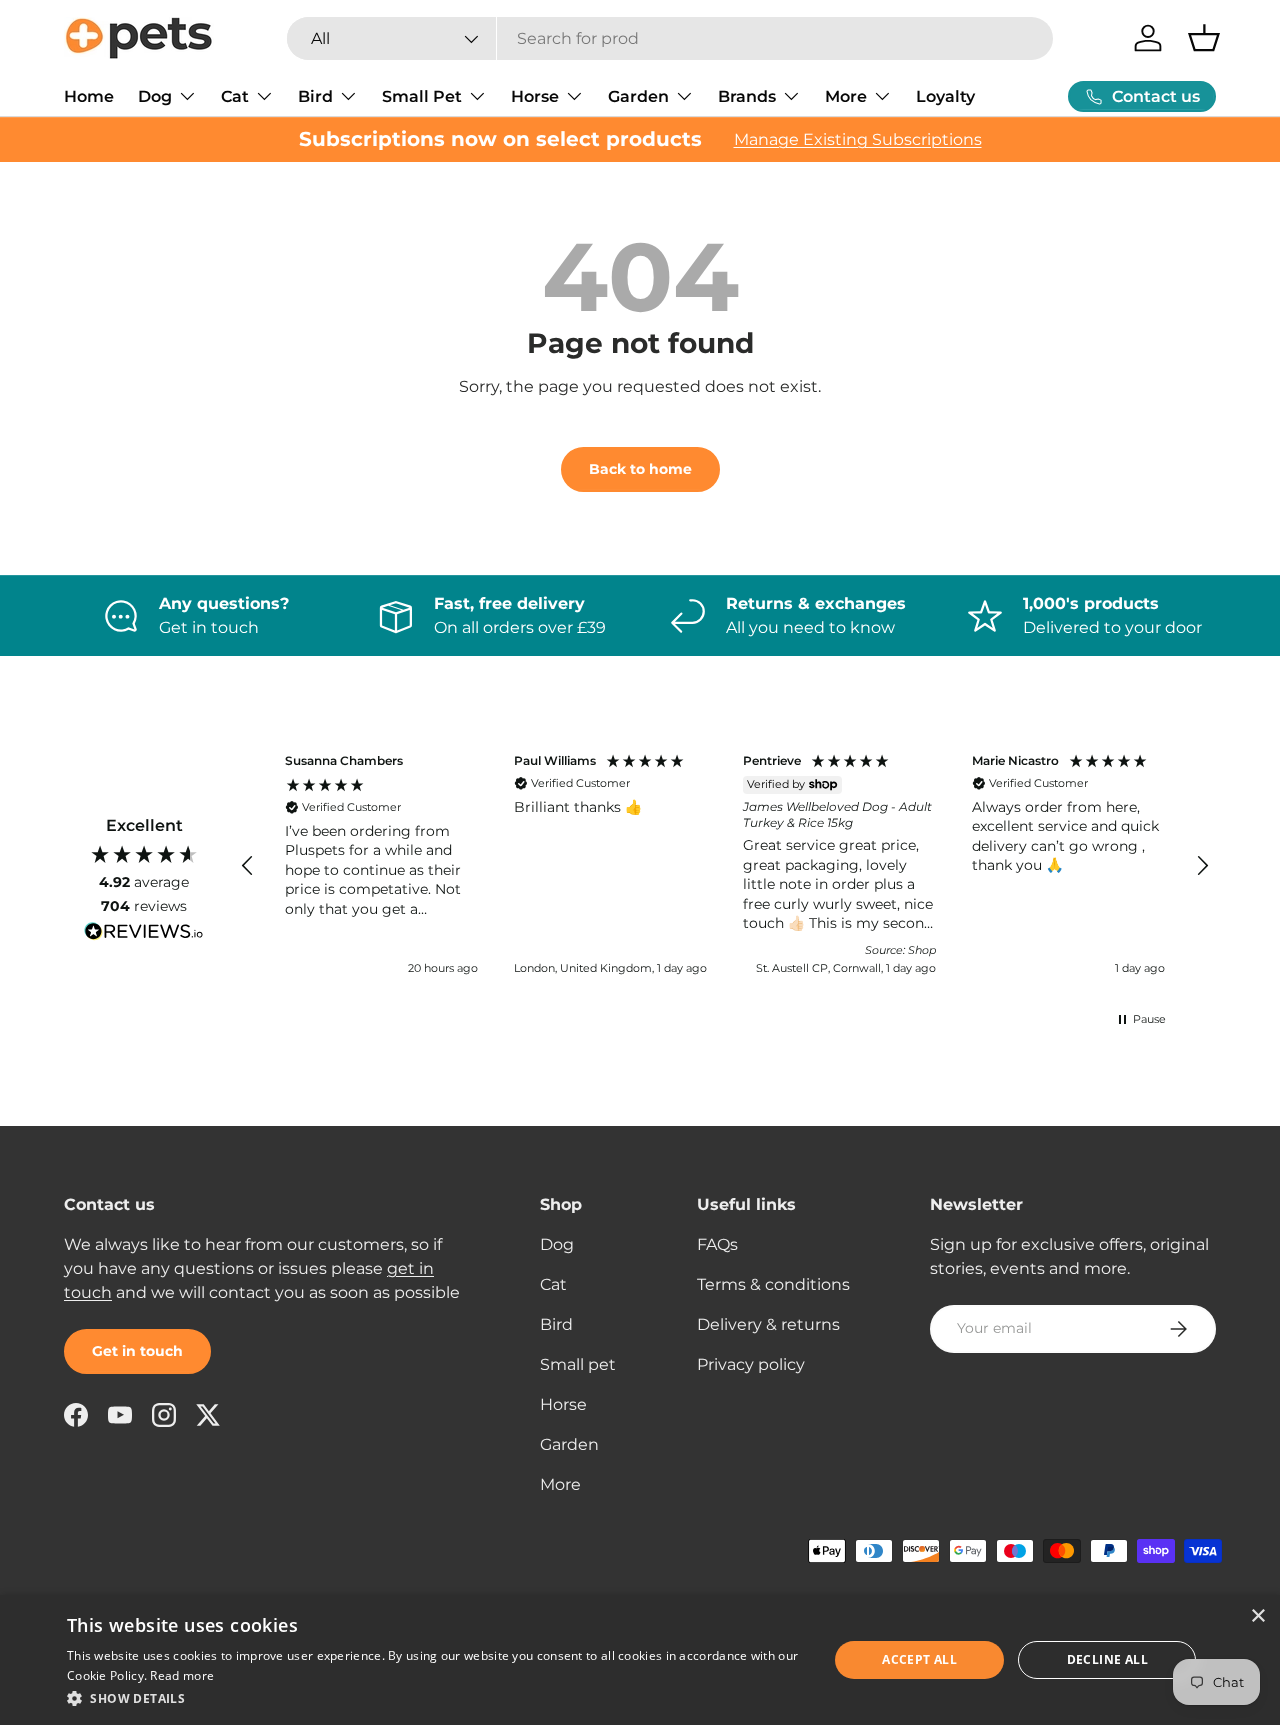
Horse (535, 96)
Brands (747, 96)
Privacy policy (751, 1364)
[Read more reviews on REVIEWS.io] (144, 934)
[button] (1204, 38)
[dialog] (640, 1660)
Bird (315, 96)
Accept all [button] (919, 1659)
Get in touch (137, 1351)
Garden (638, 96)
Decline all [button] (1107, 1659)
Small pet (578, 1364)
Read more (182, 1675)
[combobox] (670, 38)
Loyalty (945, 96)
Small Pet (422, 96)
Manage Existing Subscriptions (858, 139)
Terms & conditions (773, 1284)
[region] (725, 866)
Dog (155, 96)
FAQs (717, 1244)
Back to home (640, 469)
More (846, 96)
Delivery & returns (768, 1324)
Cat (235, 96)
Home (89, 96)
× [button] (1257, 1616)
